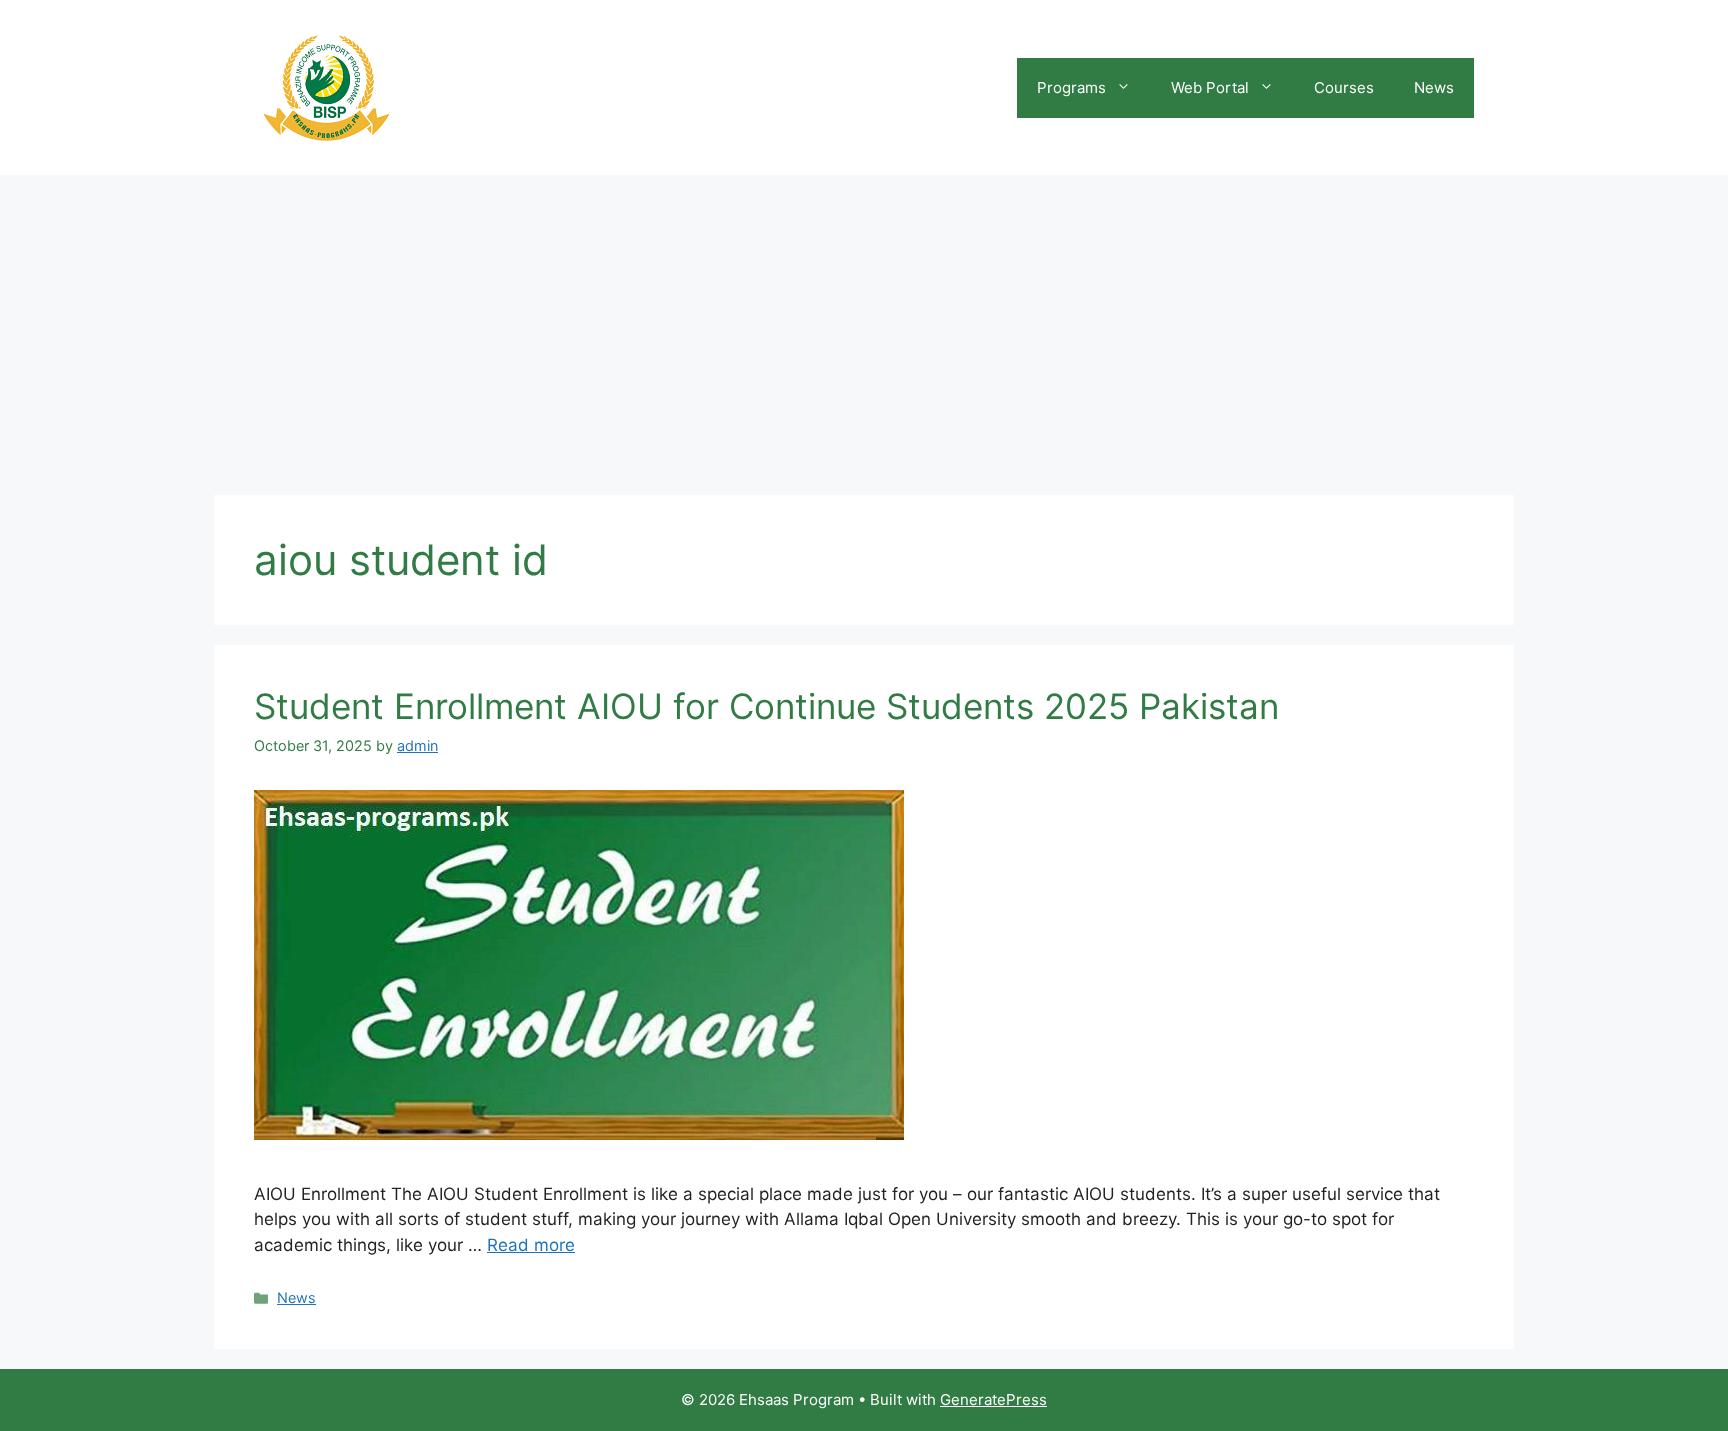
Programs (1071, 87)
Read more (531, 1245)
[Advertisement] (864, 325)
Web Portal (1210, 87)
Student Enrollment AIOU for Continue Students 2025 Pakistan (766, 706)
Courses (1344, 87)
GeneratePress (993, 1399)
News (1434, 87)
